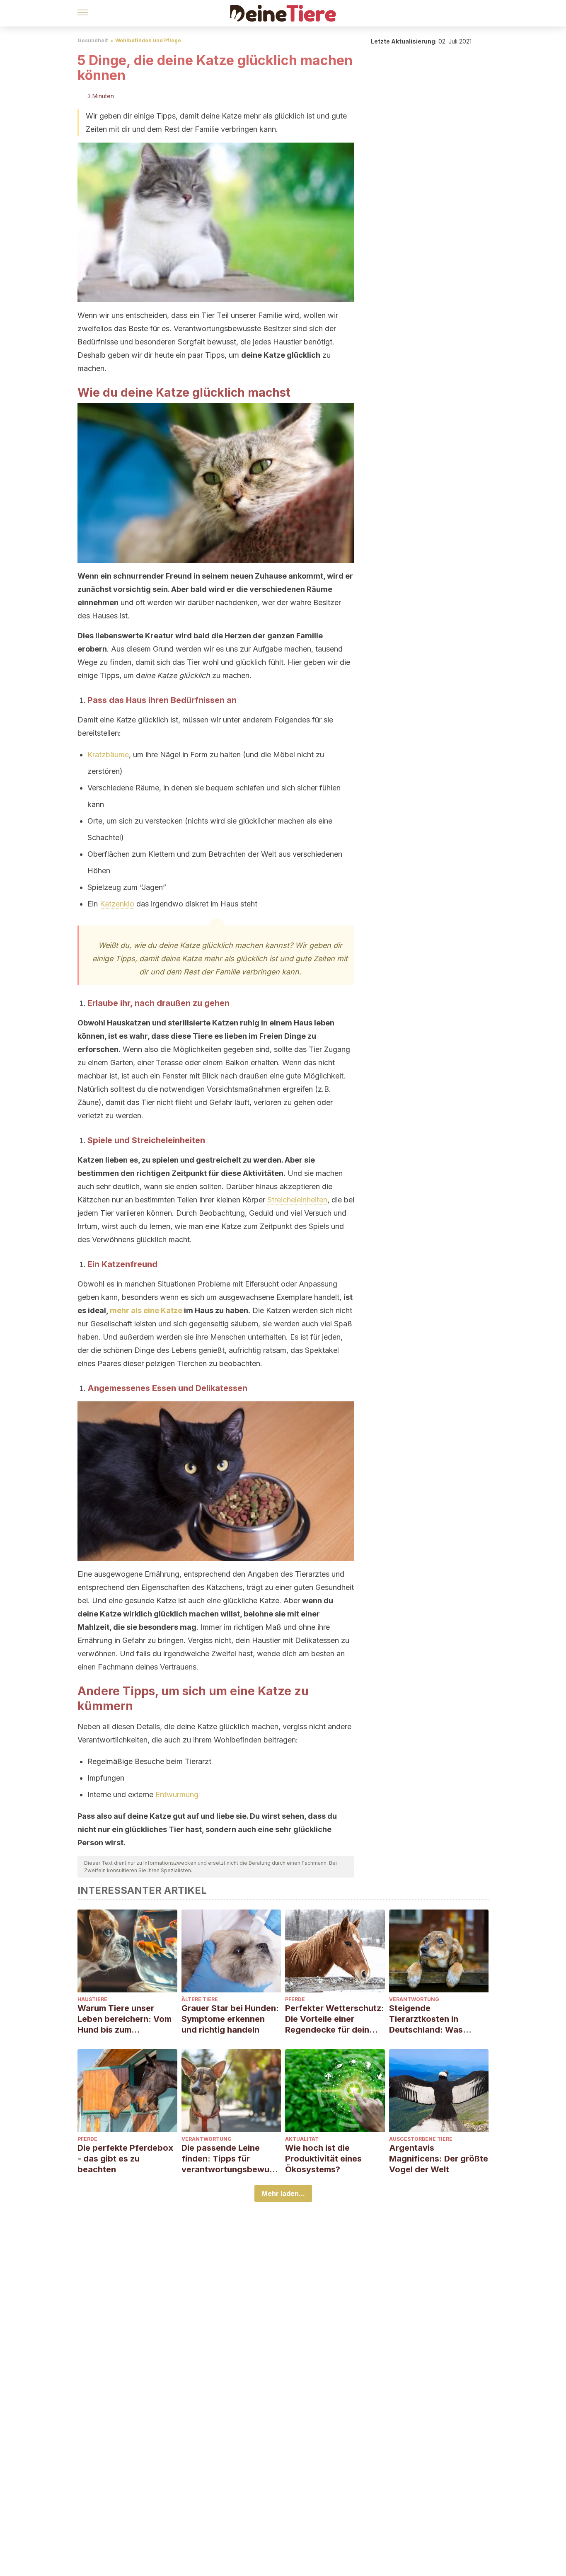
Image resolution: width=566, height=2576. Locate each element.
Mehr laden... (283, 2193)
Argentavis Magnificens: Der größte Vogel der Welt (439, 2159)
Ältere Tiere (200, 1999)
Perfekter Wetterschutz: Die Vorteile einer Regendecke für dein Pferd (335, 2019)
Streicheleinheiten (297, 1200)
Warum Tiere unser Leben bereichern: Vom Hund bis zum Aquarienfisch (125, 2019)
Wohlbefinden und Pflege (148, 40)
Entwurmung (177, 1794)
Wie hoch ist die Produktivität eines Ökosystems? (323, 2159)
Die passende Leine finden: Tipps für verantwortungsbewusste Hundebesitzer (230, 2159)
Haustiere (92, 1999)
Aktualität (302, 2139)
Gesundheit (93, 40)
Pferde (295, 1999)
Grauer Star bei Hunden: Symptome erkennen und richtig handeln (230, 2019)
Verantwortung (414, 1999)
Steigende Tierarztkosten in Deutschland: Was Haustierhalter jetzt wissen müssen (428, 2019)
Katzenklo (117, 904)
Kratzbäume (108, 755)
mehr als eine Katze (146, 1310)
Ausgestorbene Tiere (421, 2139)
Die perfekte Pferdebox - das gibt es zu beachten (125, 2159)
